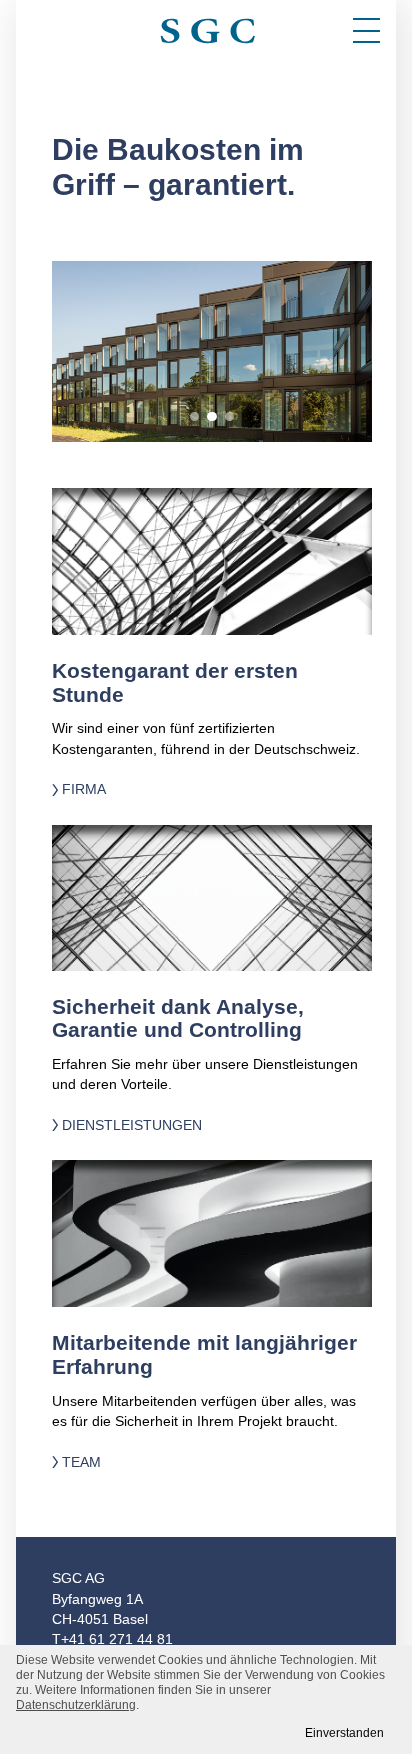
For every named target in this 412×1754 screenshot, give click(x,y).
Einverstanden (344, 1733)
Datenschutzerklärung (76, 1705)
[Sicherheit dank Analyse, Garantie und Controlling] (212, 898)
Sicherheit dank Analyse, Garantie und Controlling (178, 1018)
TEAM (81, 1462)
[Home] (206, 24)
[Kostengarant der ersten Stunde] (212, 561)
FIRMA (84, 789)
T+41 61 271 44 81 (112, 1639)
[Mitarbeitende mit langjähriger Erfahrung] (212, 1233)
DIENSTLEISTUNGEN (132, 1125)
